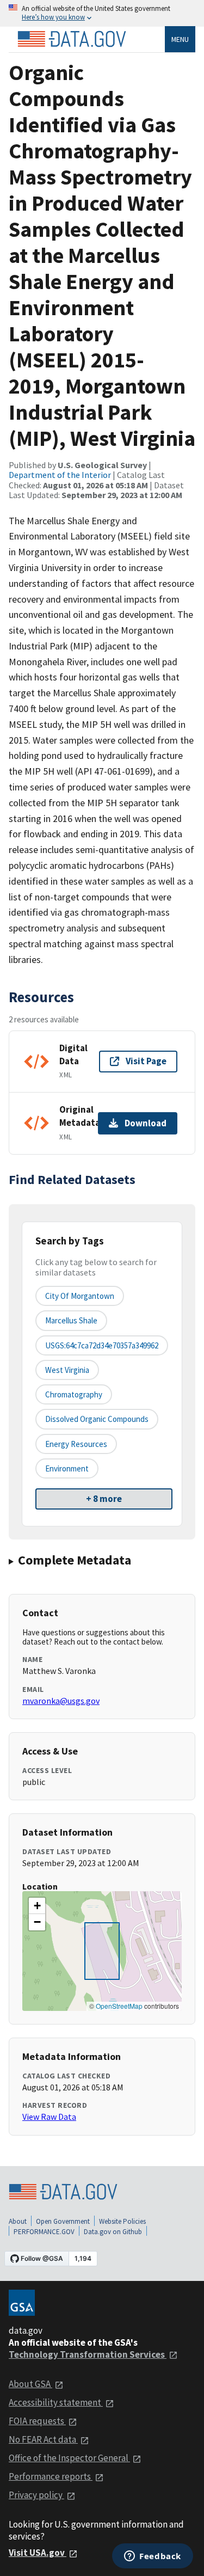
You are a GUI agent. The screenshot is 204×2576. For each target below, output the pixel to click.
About (18, 2221)
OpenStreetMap (119, 2006)
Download (146, 1123)
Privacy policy (36, 2495)
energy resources (76, 1444)
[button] (37, 1906)
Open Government (63, 2221)
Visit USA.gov (38, 2553)
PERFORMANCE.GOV (44, 2232)
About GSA (30, 2384)
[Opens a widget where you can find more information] (153, 2557)
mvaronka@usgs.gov (61, 1701)
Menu (180, 39)
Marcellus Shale (71, 1320)
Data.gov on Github (113, 2232)
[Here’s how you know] (102, 13)
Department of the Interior (60, 475)
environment (67, 1468)
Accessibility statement (56, 2402)
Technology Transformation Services (88, 2354)
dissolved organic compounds (97, 1419)
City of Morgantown (80, 1296)
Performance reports (51, 2476)
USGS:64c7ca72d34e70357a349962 (102, 1345)
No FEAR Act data (43, 2439)
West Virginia (67, 1370)
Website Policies (122, 2221)
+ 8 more (104, 1499)
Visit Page (146, 1061)
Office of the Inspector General (69, 2458)
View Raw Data (49, 2117)
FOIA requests (37, 2421)
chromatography (74, 1394)
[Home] (72, 39)
